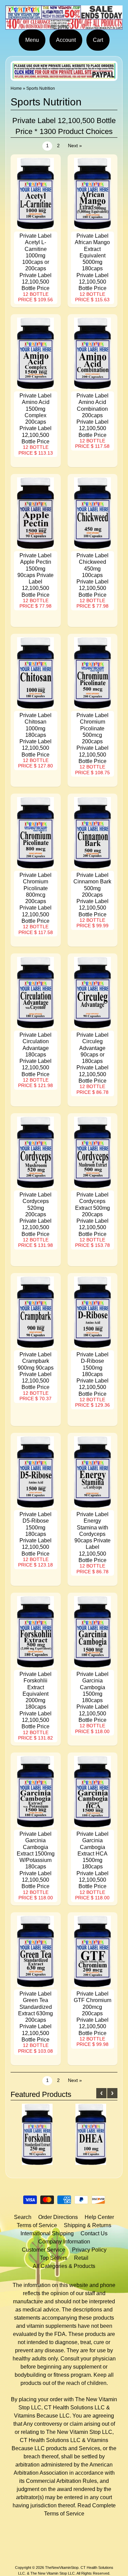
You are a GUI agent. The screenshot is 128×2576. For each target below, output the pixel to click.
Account (66, 40)
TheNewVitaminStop (62, 2567)
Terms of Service (37, 2225)
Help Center (99, 2217)
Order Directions (58, 2217)
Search (23, 2217)
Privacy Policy (89, 2250)
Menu (32, 40)
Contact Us (94, 2233)
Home (16, 88)
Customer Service (44, 2250)
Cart (98, 40)
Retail (81, 2258)
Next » (75, 146)
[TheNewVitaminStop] (64, 25)
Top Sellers (54, 2258)
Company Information (64, 2242)
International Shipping (47, 2233)
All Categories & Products (64, 2266)
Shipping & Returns (88, 2225)
